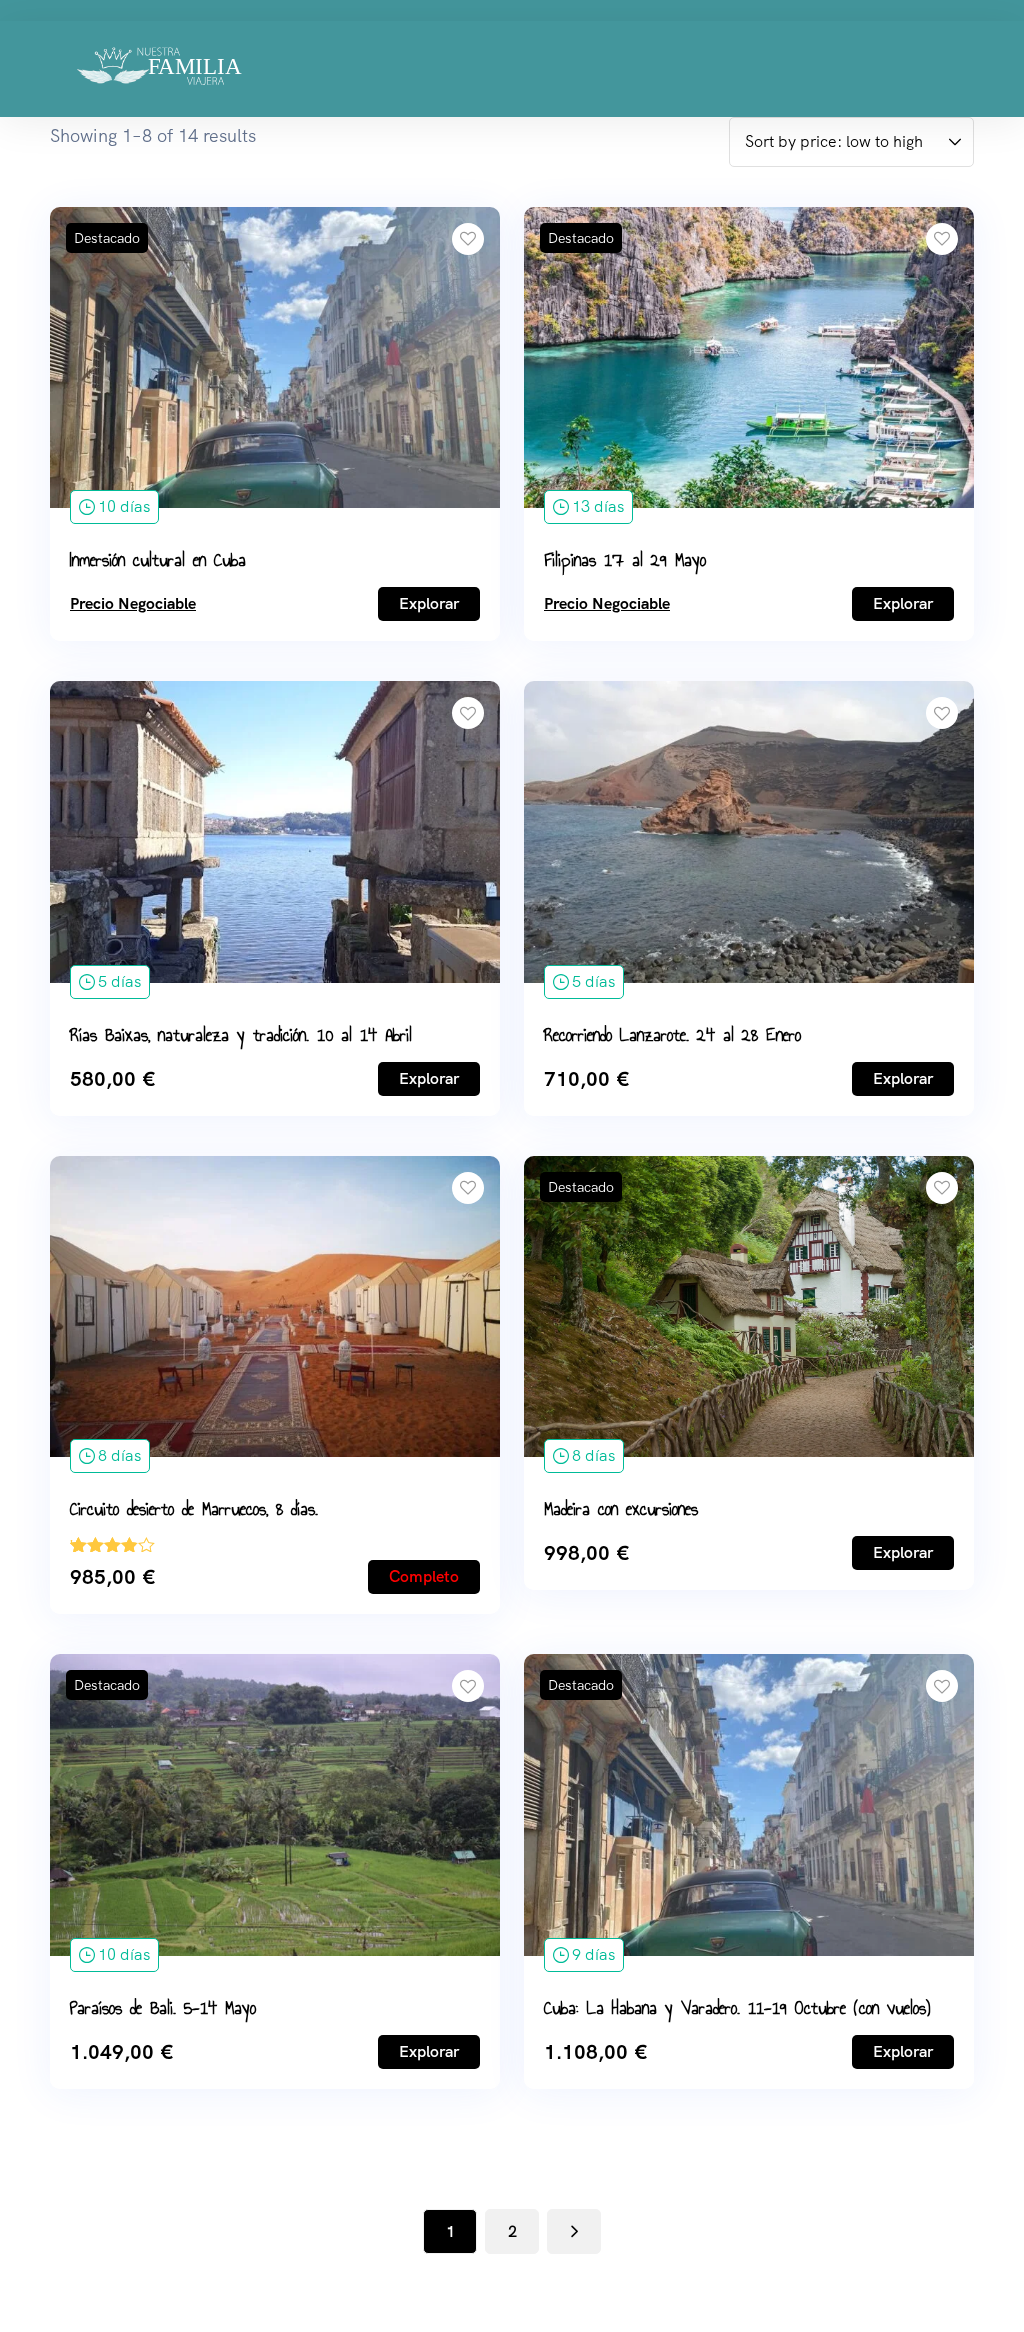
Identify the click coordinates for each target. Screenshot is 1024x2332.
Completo (424, 1576)
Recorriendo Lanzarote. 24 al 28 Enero (672, 1035)
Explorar (429, 603)
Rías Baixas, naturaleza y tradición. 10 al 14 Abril (241, 1035)
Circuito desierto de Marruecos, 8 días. (194, 1509)
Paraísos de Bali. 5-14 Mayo (163, 2008)
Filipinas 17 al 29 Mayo (625, 560)
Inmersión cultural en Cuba (158, 560)
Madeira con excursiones (621, 1509)
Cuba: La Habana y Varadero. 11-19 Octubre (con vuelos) (737, 2008)
